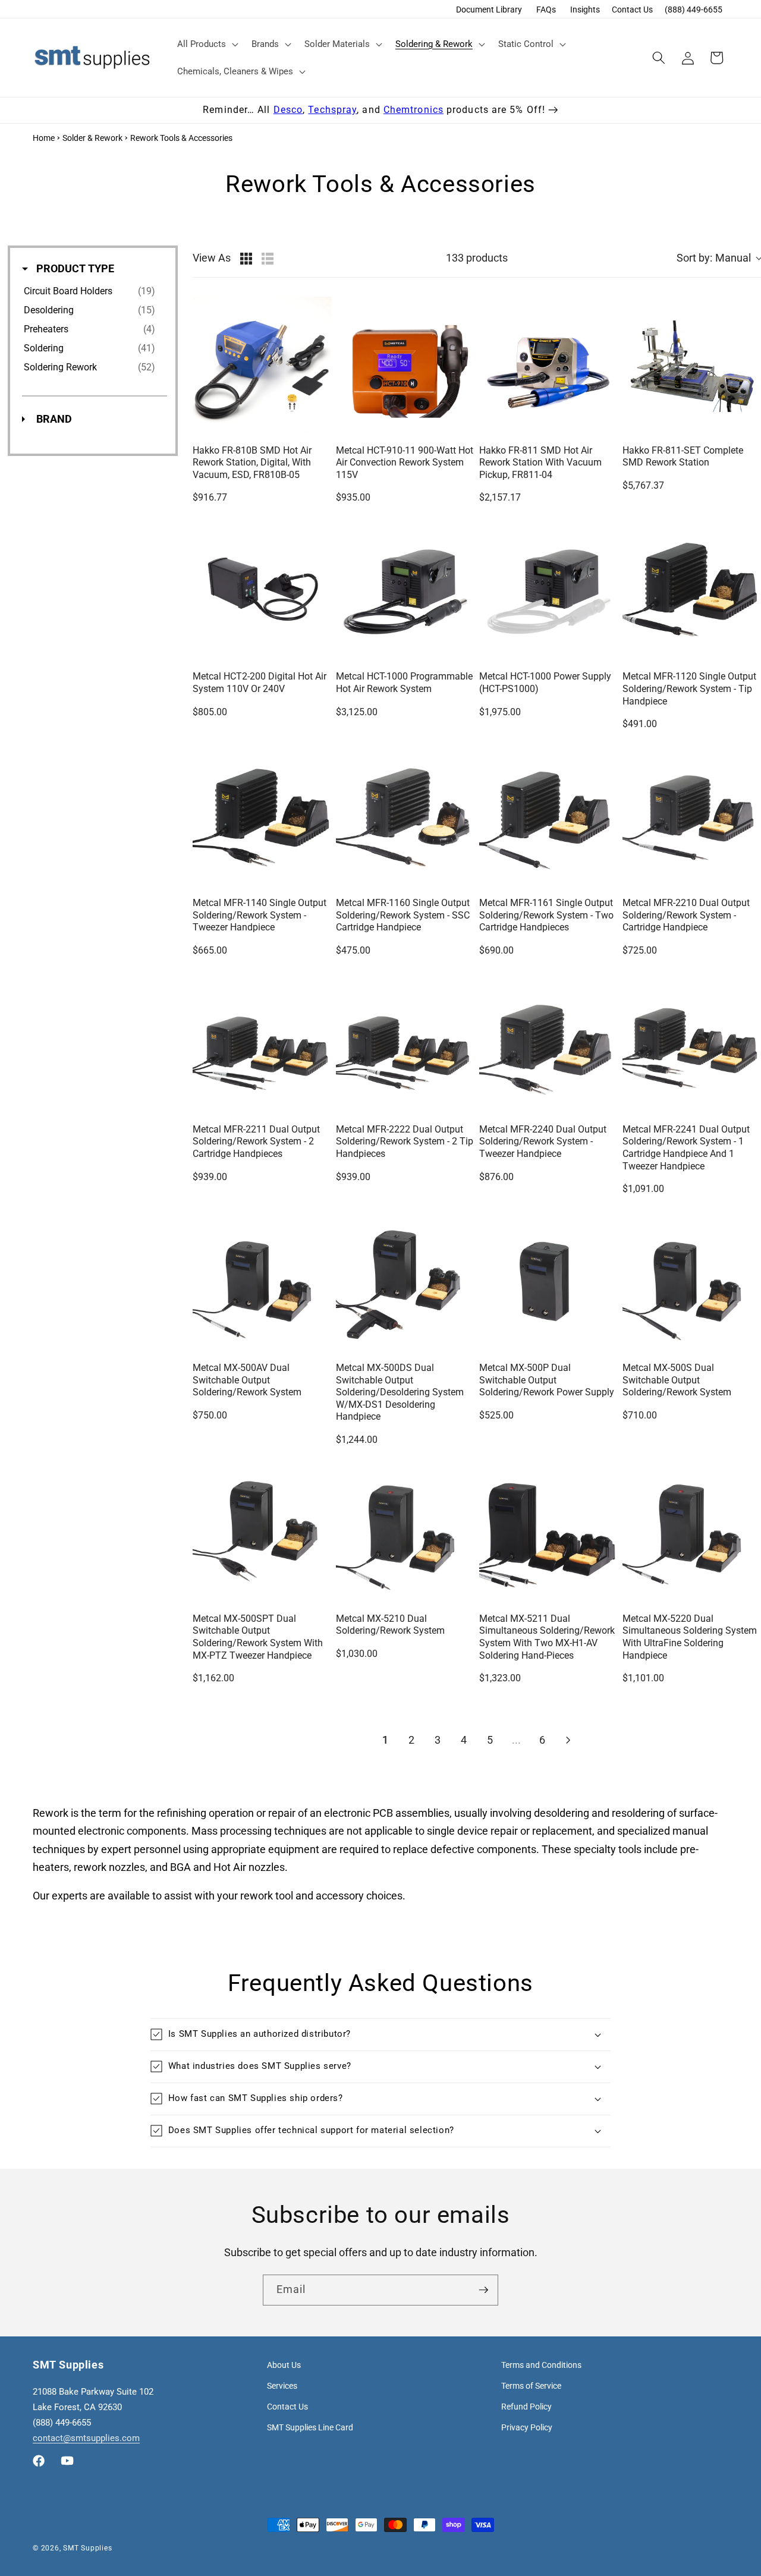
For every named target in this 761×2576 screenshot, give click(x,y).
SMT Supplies (87, 2548)
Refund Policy (526, 2407)
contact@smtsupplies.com (86, 2438)
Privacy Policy (527, 2427)
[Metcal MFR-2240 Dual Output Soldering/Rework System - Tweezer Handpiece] (548, 1045)
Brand (53, 419)
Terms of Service (531, 2386)
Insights (585, 10)
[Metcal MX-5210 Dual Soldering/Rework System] (405, 1534)
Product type (74, 268)
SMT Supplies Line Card (310, 2427)
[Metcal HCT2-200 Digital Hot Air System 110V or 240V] (262, 592)
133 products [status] (477, 258)
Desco (288, 110)
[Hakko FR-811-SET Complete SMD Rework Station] (692, 366)
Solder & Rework (92, 138)
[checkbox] (92, 291)
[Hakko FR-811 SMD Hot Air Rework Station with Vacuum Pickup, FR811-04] (548, 366)
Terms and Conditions (541, 2365)
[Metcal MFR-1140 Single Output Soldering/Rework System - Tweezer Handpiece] (262, 818)
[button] (207, 44)
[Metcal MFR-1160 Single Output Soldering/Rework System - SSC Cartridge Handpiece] (405, 818)
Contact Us (632, 10)
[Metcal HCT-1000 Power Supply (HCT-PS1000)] (548, 592)
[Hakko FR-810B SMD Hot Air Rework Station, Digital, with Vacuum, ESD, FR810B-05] (262, 366)
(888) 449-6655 (694, 10)
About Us (284, 2365)
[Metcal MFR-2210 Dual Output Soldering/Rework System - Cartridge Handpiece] (692, 818)
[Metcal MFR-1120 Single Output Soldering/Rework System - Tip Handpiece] (692, 592)
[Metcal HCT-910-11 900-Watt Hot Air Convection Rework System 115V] (405, 366)
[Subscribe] (483, 2290)
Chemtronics (413, 110)
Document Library (489, 10)
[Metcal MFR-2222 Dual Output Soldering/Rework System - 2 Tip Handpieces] (405, 1045)
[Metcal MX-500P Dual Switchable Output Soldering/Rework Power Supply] (548, 1283)
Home (44, 138)
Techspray (332, 110)
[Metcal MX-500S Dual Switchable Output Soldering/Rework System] (692, 1283)
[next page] (568, 1740)
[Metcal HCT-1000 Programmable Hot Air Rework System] (405, 592)
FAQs (546, 10)
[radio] (246, 259)
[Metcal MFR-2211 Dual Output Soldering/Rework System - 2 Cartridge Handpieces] (262, 1045)
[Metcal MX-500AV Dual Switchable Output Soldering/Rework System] (262, 1283)
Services (282, 2386)
